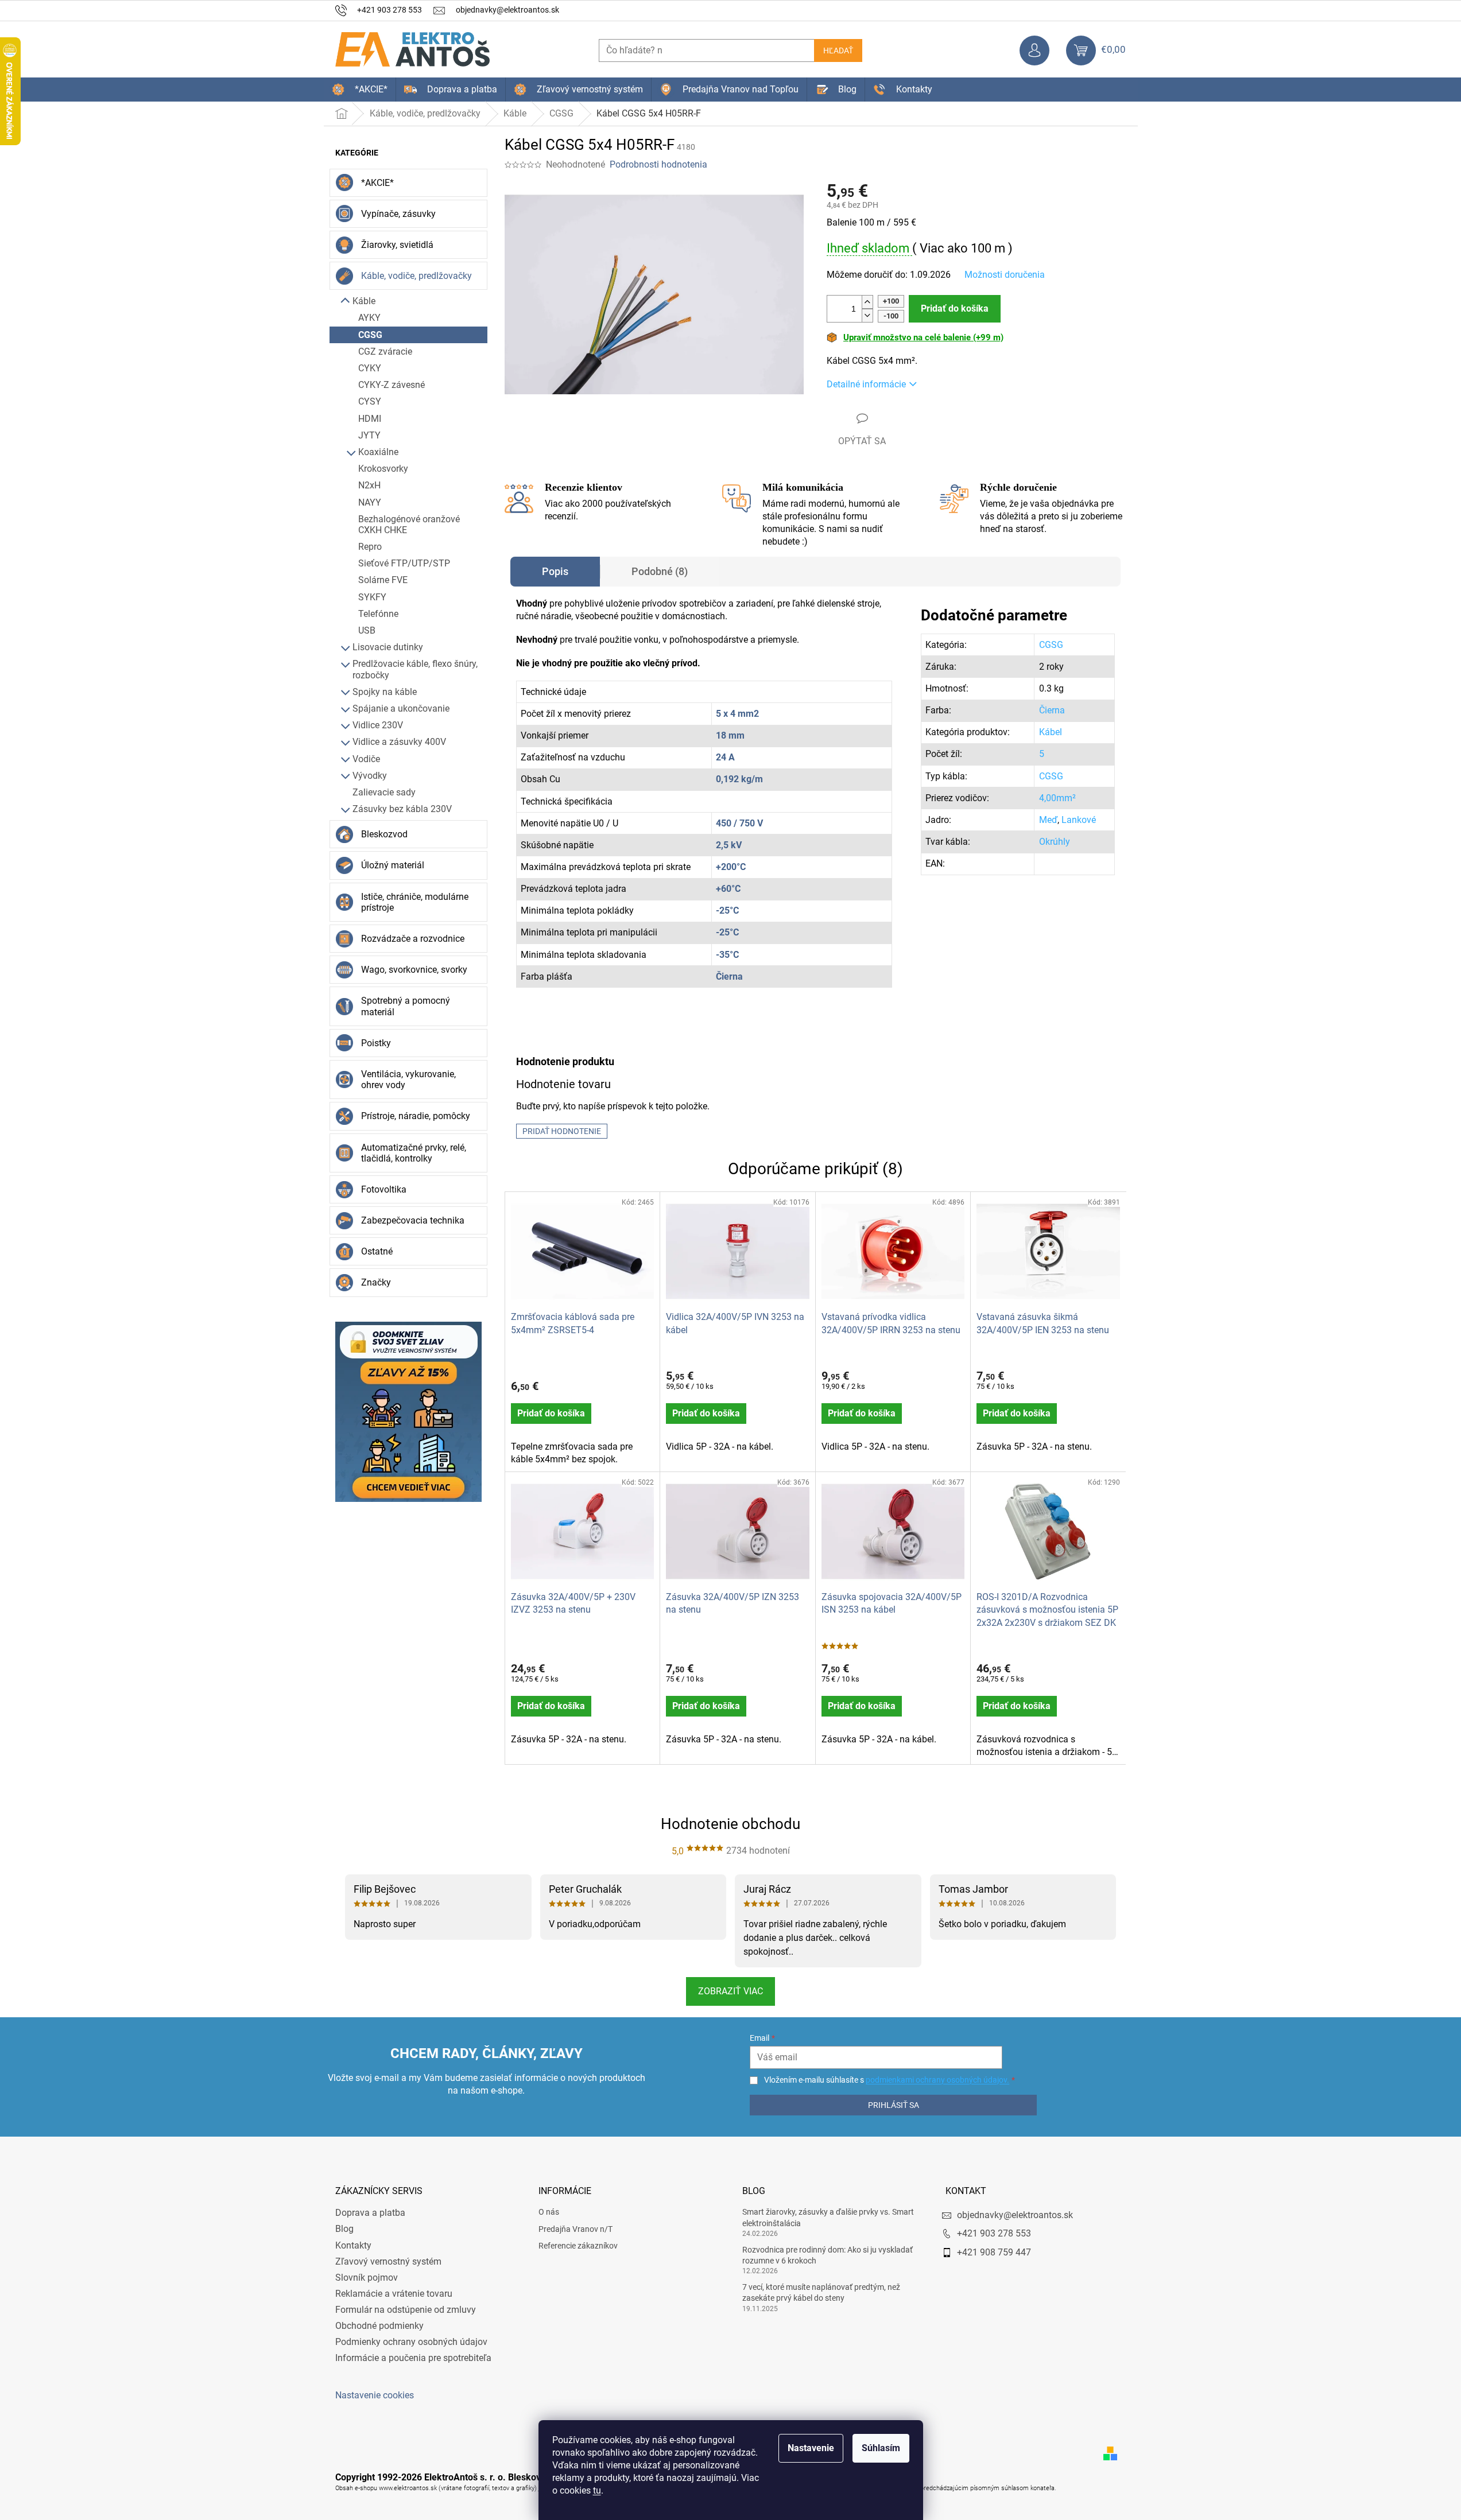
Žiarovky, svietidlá (397, 245)
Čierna (1052, 710)
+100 (891, 301)
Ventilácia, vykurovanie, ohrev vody (408, 1080)
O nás (549, 2212)
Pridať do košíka (955, 308)
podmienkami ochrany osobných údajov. (937, 2080)
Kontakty (353, 2245)
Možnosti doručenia (1005, 275)
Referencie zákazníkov (578, 2246)
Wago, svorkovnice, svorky (414, 970)
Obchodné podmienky (379, 2326)
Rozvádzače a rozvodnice (413, 939)
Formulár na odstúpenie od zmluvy (406, 2310)
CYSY (370, 401)
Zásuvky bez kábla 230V (402, 809)
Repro (370, 547)
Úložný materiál (393, 865)
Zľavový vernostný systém (388, 2261)
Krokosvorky (383, 469)
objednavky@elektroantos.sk (1015, 2215)
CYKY (370, 368)
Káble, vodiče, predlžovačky (416, 276)
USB (367, 630)
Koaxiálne (378, 452)
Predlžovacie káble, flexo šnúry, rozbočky (415, 669)
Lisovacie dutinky (388, 647)
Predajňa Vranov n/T (576, 2229)
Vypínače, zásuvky (398, 214)
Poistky (376, 1043)
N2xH (369, 485)
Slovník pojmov (367, 2278)
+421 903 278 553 (994, 2233)
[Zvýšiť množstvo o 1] (867, 302)
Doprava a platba (370, 2213)
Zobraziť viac (730, 1991)
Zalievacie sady (384, 792)
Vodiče (366, 759)
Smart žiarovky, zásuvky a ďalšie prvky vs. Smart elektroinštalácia (828, 2217)
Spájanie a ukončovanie (401, 708)
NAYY (370, 502)
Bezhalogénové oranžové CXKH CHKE (409, 525)
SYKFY (372, 597)
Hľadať (838, 51)
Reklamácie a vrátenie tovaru (394, 2294)
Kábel (1051, 732)
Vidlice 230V (378, 725)
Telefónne (378, 614)
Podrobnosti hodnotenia (658, 164)
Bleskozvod (384, 834)
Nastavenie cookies (375, 2395)
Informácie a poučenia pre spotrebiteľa (413, 2358)
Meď (1048, 820)
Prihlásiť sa (894, 2105)
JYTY (369, 435)
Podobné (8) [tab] (660, 571)
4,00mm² (1057, 798)
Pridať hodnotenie (562, 1131)
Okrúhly (1055, 842)
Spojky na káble (385, 692)
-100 (891, 316)
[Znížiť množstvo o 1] (867, 315)
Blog (344, 2229)
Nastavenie (811, 2448)
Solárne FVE (383, 580)
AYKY (369, 318)
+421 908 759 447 (994, 2252)
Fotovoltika (384, 1189)
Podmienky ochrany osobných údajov (411, 2342)
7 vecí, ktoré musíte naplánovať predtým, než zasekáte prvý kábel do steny (821, 2292)
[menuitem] (360, 90)
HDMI (370, 419)
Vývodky (370, 776)
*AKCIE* (377, 183)
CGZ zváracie (385, 352)
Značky (376, 1282)
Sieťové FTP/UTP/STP (404, 563)
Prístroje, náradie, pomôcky (416, 1116)
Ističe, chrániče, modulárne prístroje (415, 902)
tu (597, 2490)
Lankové (1079, 820)
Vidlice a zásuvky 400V (399, 742)
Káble (364, 301)
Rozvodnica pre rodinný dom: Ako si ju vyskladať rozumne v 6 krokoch (828, 2255)
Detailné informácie (866, 384)
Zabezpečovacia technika (413, 1220)
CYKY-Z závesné (392, 385)
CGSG (370, 335)
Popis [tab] (555, 571)
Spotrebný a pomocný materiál (406, 1006)
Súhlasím (881, 2448)
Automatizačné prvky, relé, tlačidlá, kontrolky (414, 1153)
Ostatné (377, 1251)
